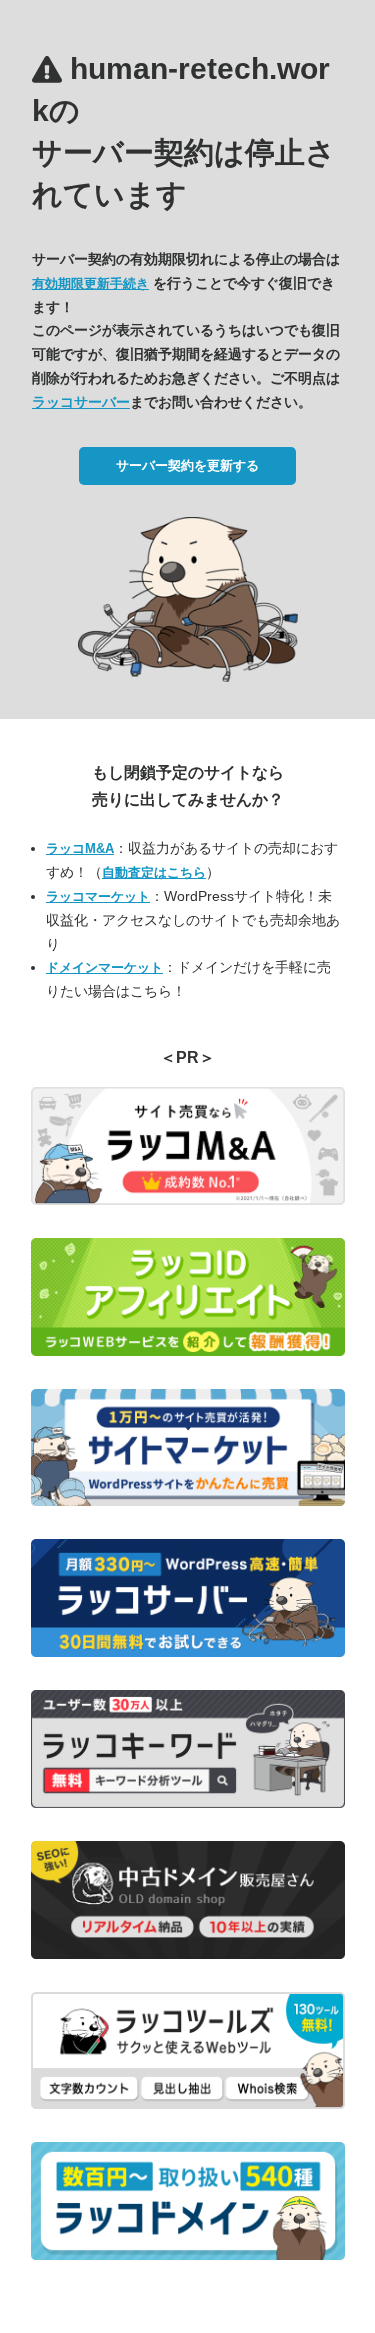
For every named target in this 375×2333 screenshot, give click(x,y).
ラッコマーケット (98, 896)
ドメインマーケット (104, 967)
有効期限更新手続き (90, 283)
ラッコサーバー (81, 402)
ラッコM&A (80, 848)
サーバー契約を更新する (187, 465)
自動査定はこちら (154, 872)
